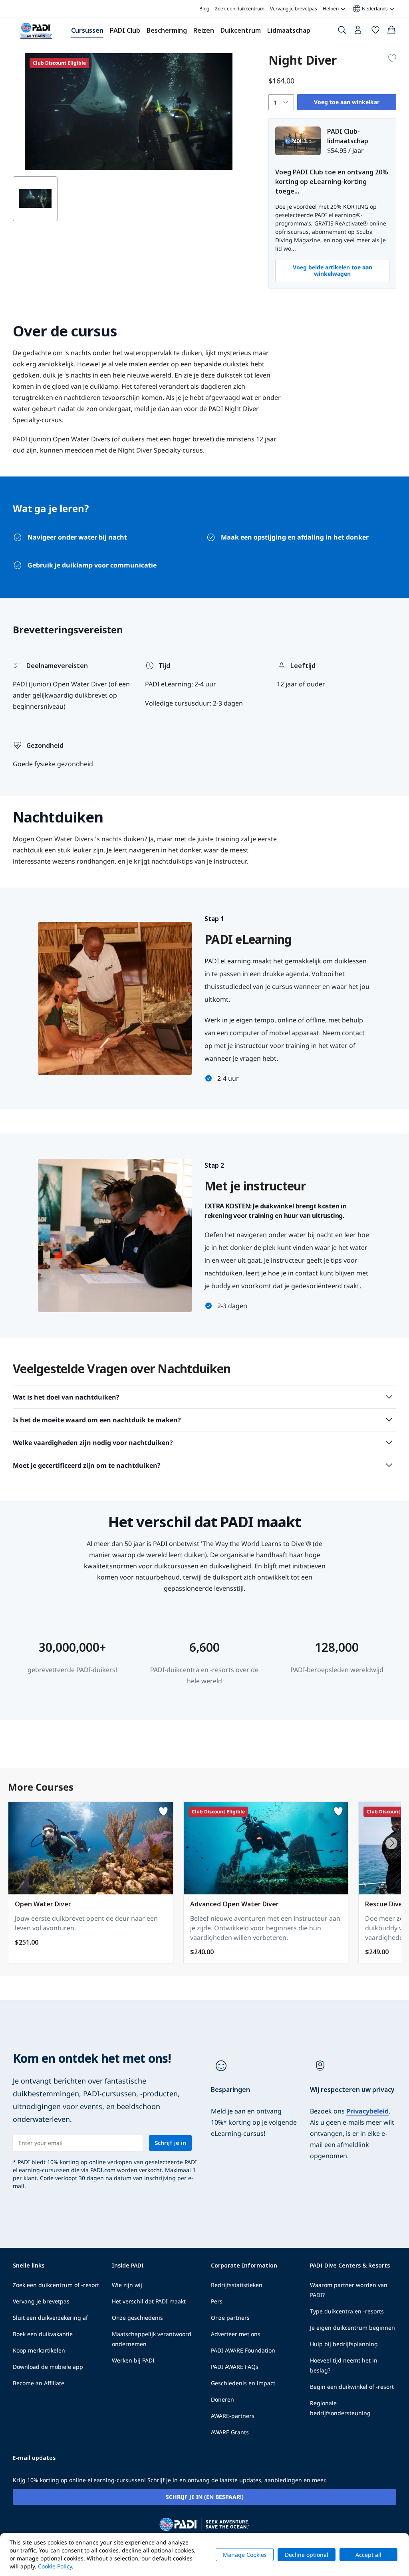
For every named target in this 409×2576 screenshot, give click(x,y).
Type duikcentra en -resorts (347, 2311)
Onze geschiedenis (137, 2318)
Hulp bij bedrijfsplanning (344, 2344)
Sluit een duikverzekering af (50, 2318)
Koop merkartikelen (39, 2350)
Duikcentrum (241, 30)
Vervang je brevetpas (294, 9)
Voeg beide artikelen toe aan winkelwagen (333, 270)
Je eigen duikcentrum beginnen (352, 2328)
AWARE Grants (230, 2432)
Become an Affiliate (39, 2383)
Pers (217, 2301)
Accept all (368, 2555)
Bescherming (167, 30)
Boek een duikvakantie (43, 2334)
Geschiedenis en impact (243, 2383)
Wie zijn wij (127, 2285)
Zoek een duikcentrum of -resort (56, 2285)
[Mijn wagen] (391, 32)
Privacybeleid (367, 2111)
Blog (204, 9)
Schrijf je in (170, 2143)
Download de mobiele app (48, 2367)
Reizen (204, 30)
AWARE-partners (233, 2416)
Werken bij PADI (133, 2360)
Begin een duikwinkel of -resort (352, 2387)
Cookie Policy (55, 2566)
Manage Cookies (245, 2555)
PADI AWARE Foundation (243, 2350)
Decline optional (307, 2555)
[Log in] (359, 32)
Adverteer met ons (236, 2334)
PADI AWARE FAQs (235, 2367)
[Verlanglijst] (375, 32)
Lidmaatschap (289, 30)
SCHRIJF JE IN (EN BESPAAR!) (205, 2497)
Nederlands (370, 9)
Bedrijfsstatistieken (237, 2285)
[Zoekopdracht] (342, 32)
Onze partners (230, 2318)
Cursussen (87, 30)
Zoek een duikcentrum (240, 9)
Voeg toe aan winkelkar (347, 102)
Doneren (222, 2399)
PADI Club (125, 30)
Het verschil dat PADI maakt (149, 2301)
